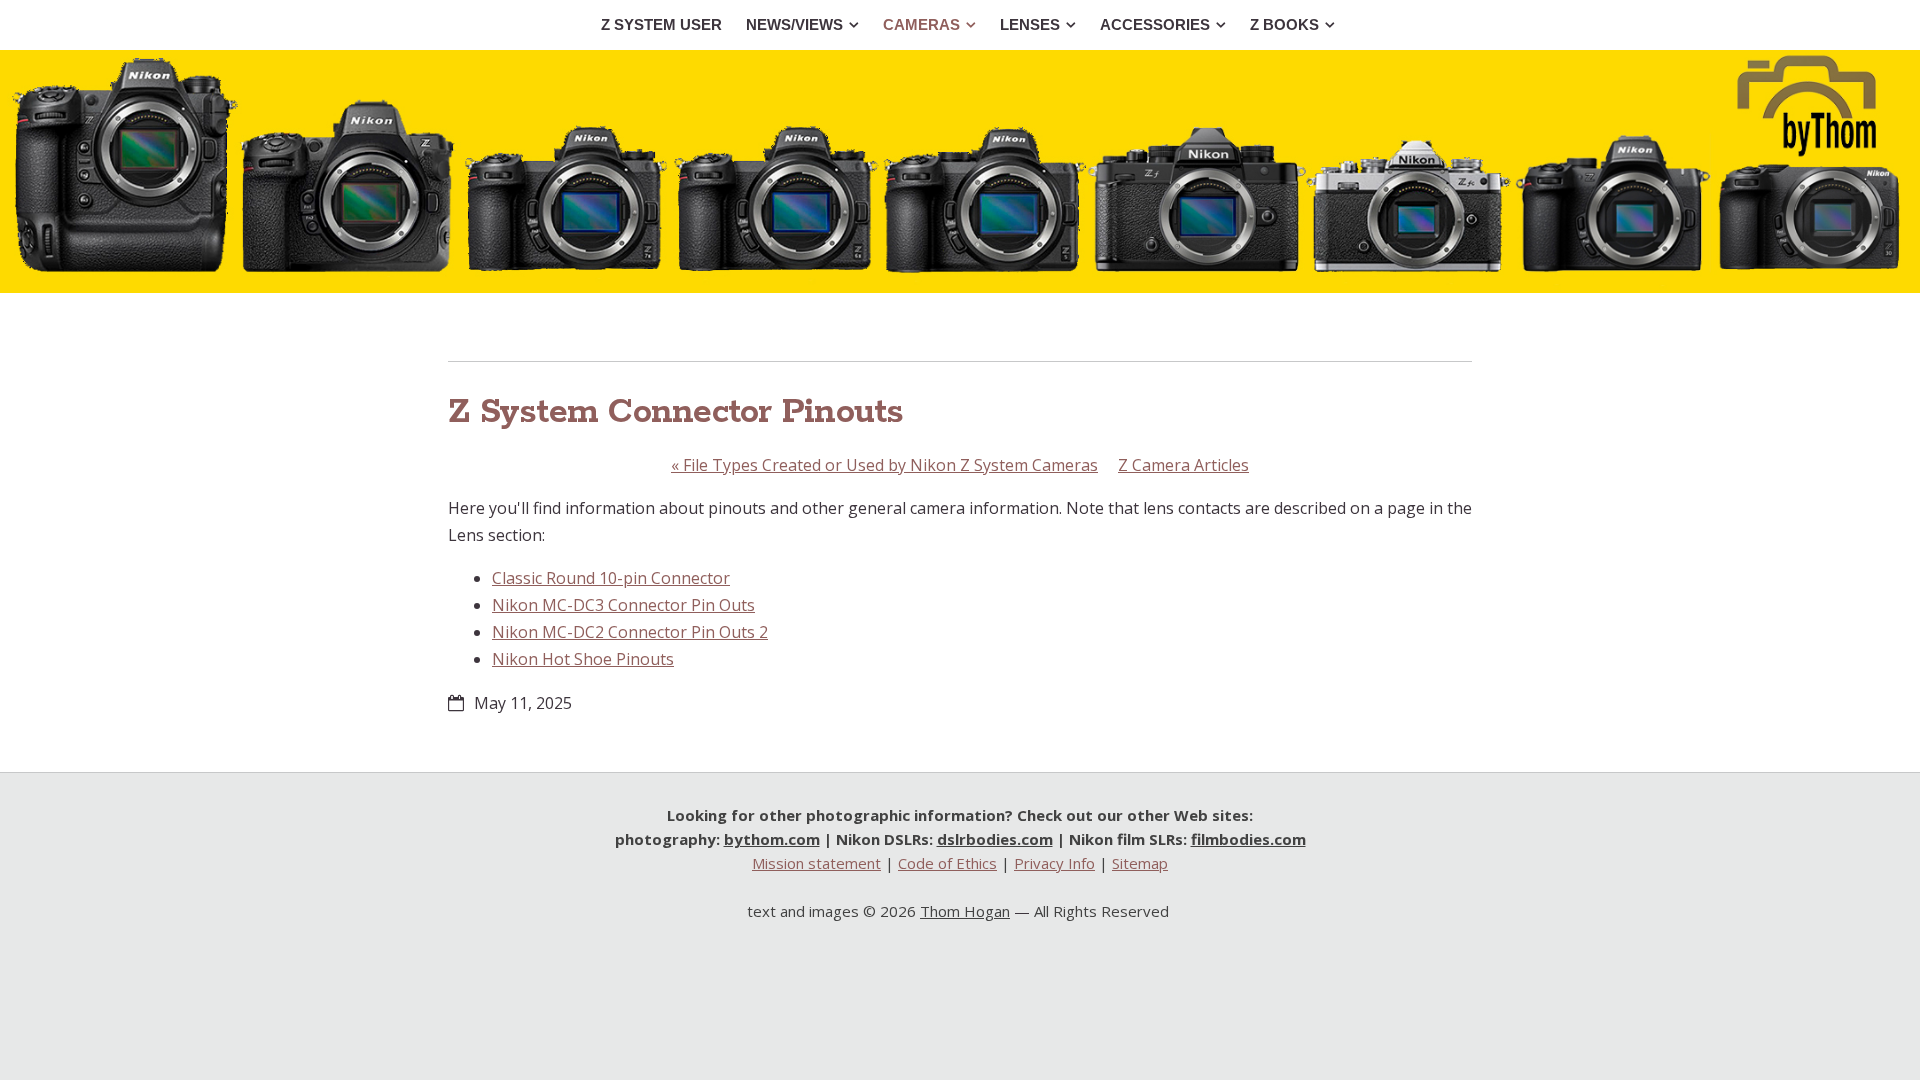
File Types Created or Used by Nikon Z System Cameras (884, 465)
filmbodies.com (1248, 839)
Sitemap (1140, 863)
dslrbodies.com (995, 839)
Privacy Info (1054, 863)
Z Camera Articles (1183, 465)
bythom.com (772, 839)
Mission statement (816, 863)
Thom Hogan (965, 911)
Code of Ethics (947, 863)
